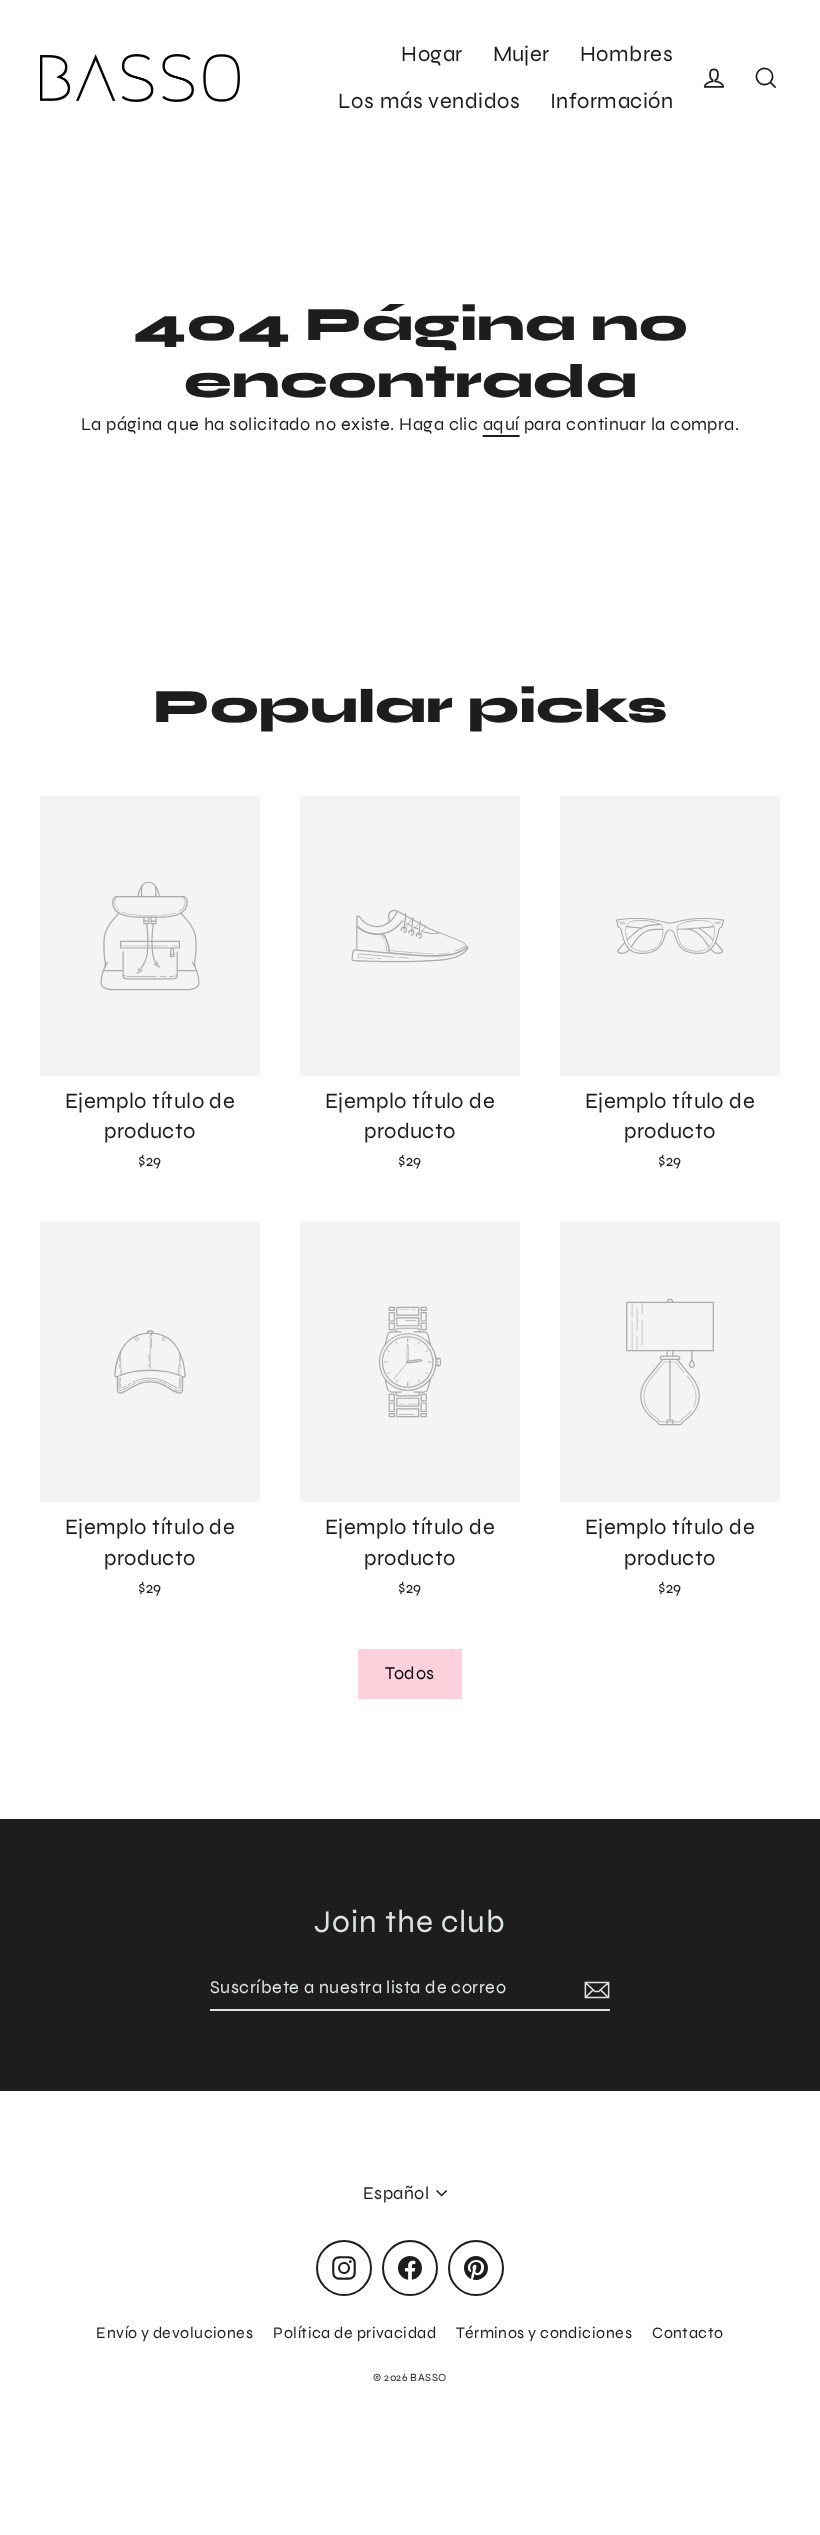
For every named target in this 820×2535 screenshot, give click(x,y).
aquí (501, 424)
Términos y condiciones (544, 2332)
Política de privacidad (354, 2332)
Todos (409, 1673)
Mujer (521, 54)
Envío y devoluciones (174, 2332)
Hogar (431, 54)
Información (611, 101)
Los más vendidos (429, 101)
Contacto (688, 2332)
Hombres (626, 54)
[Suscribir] (594, 1988)
